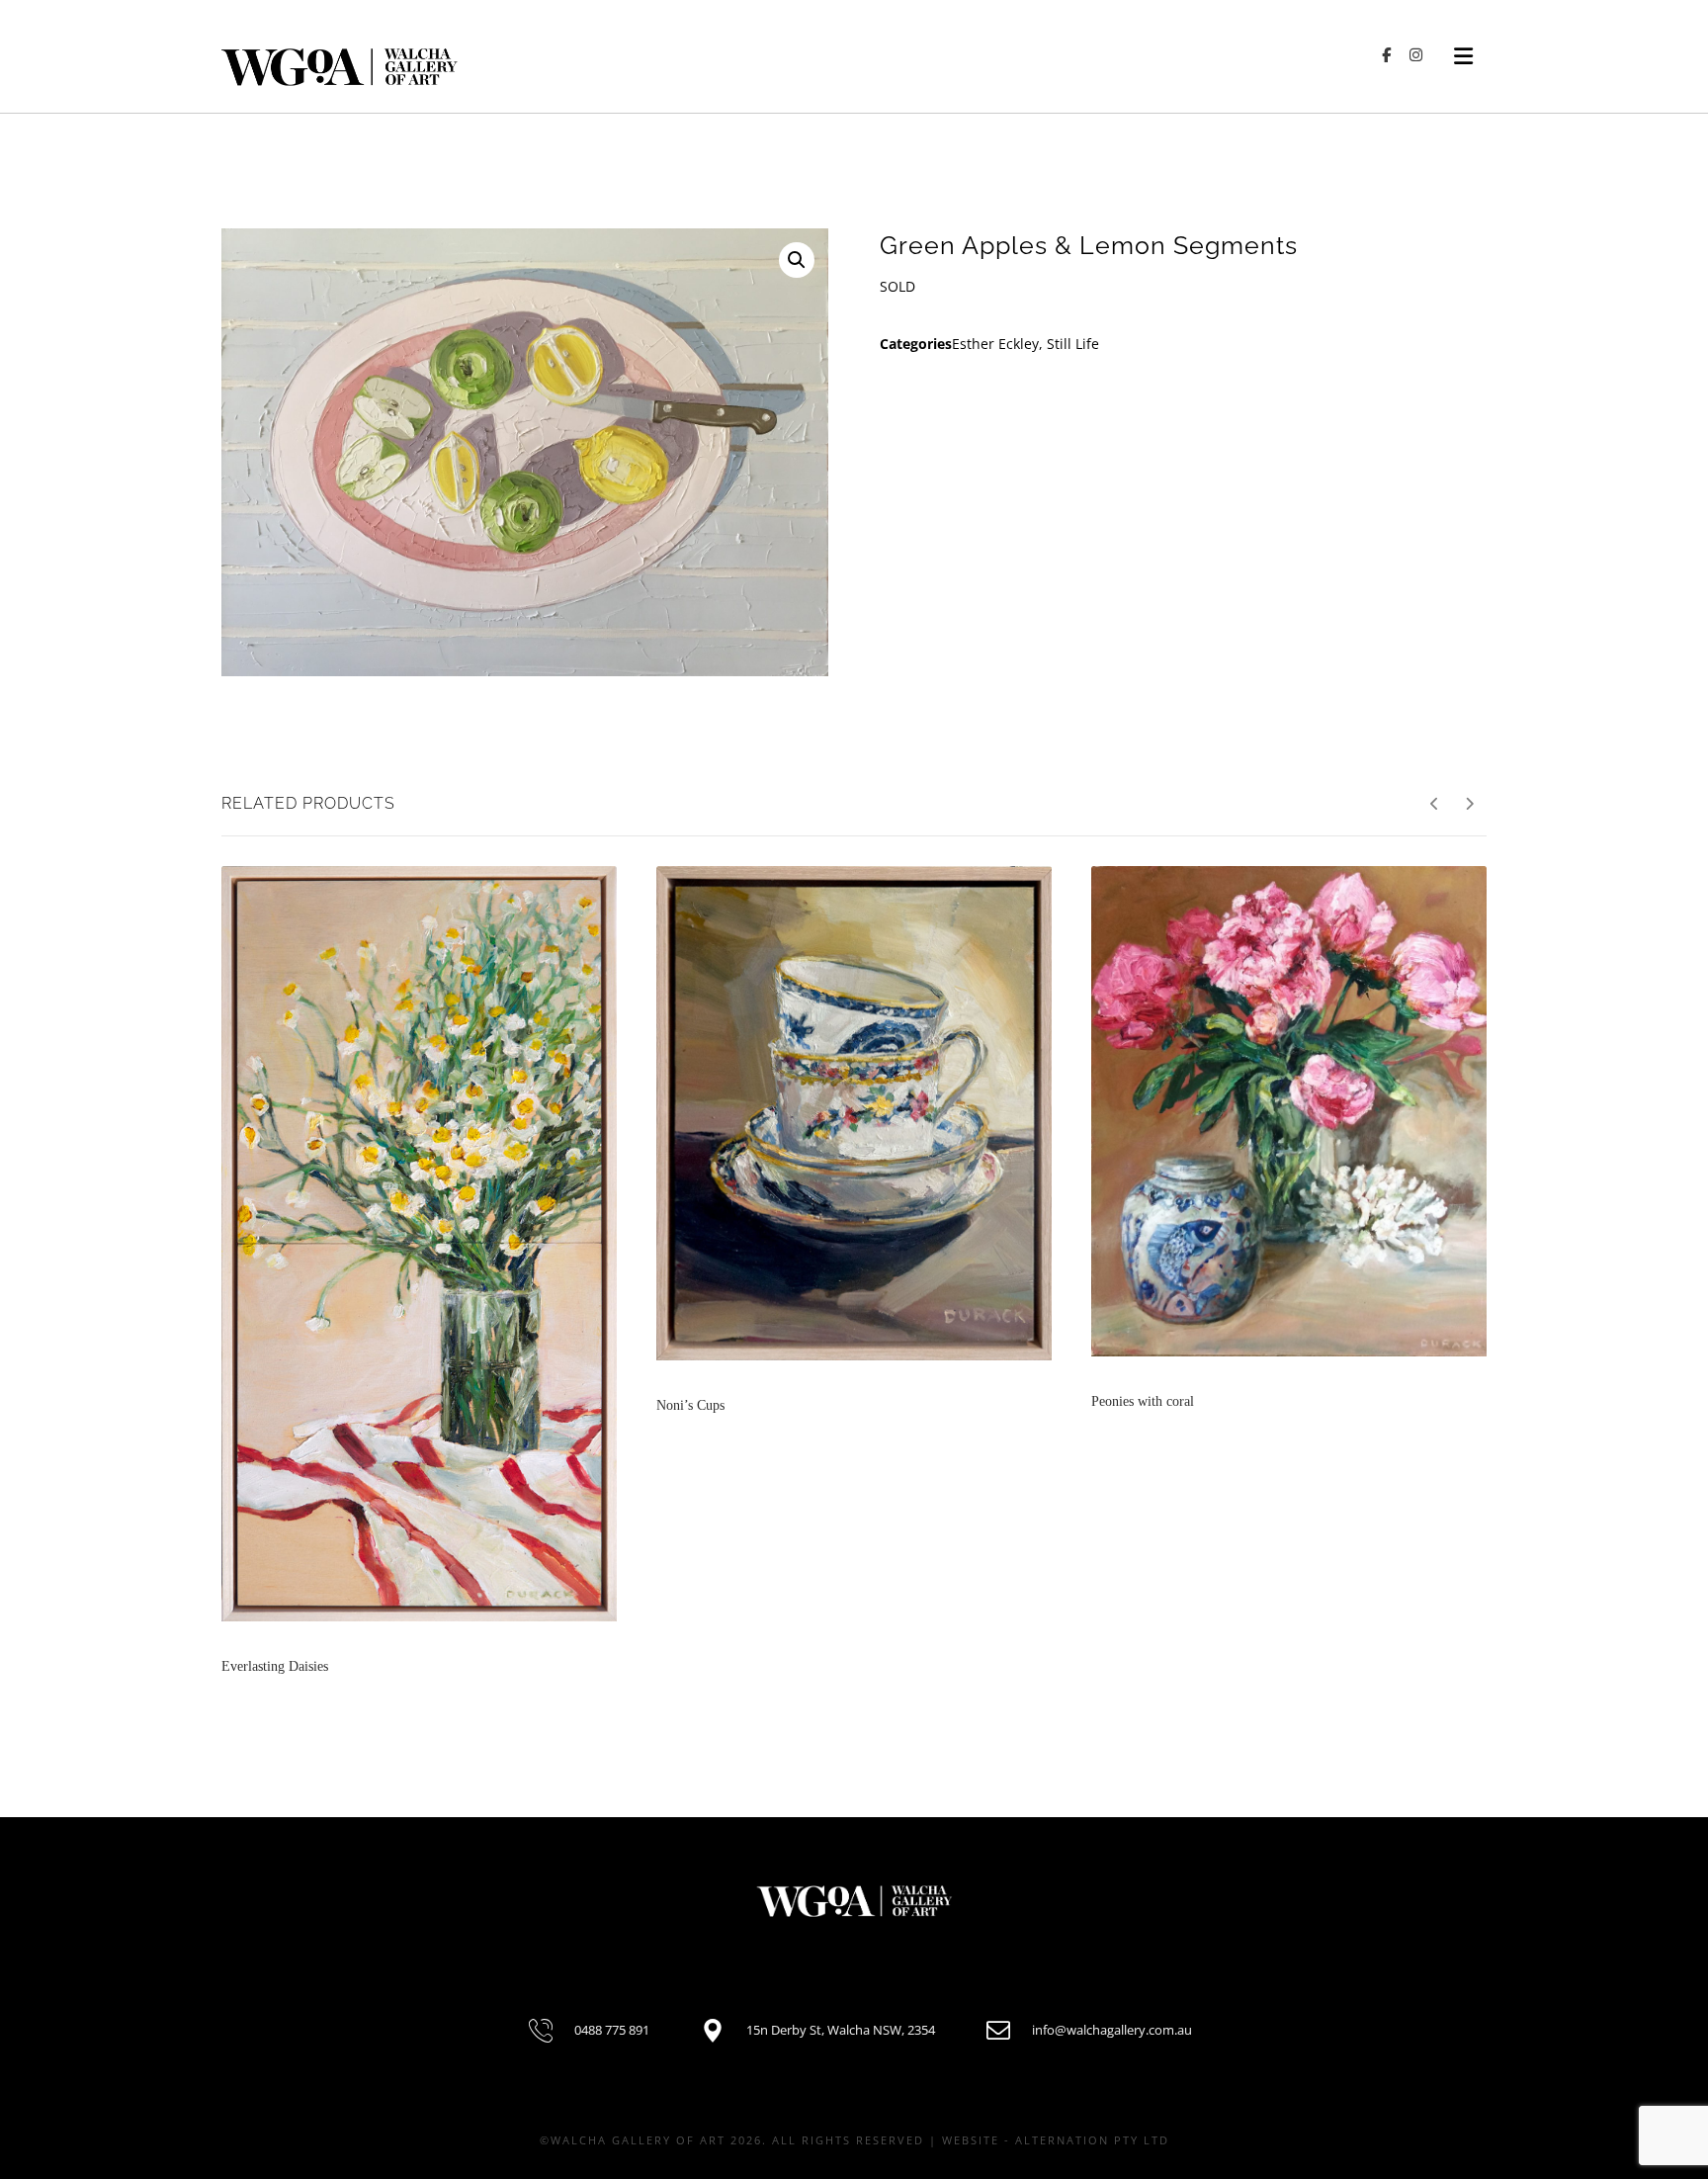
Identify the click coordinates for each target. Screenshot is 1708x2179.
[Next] (1469, 804)
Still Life (1073, 344)
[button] (797, 260)
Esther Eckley (995, 344)
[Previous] (1435, 804)
